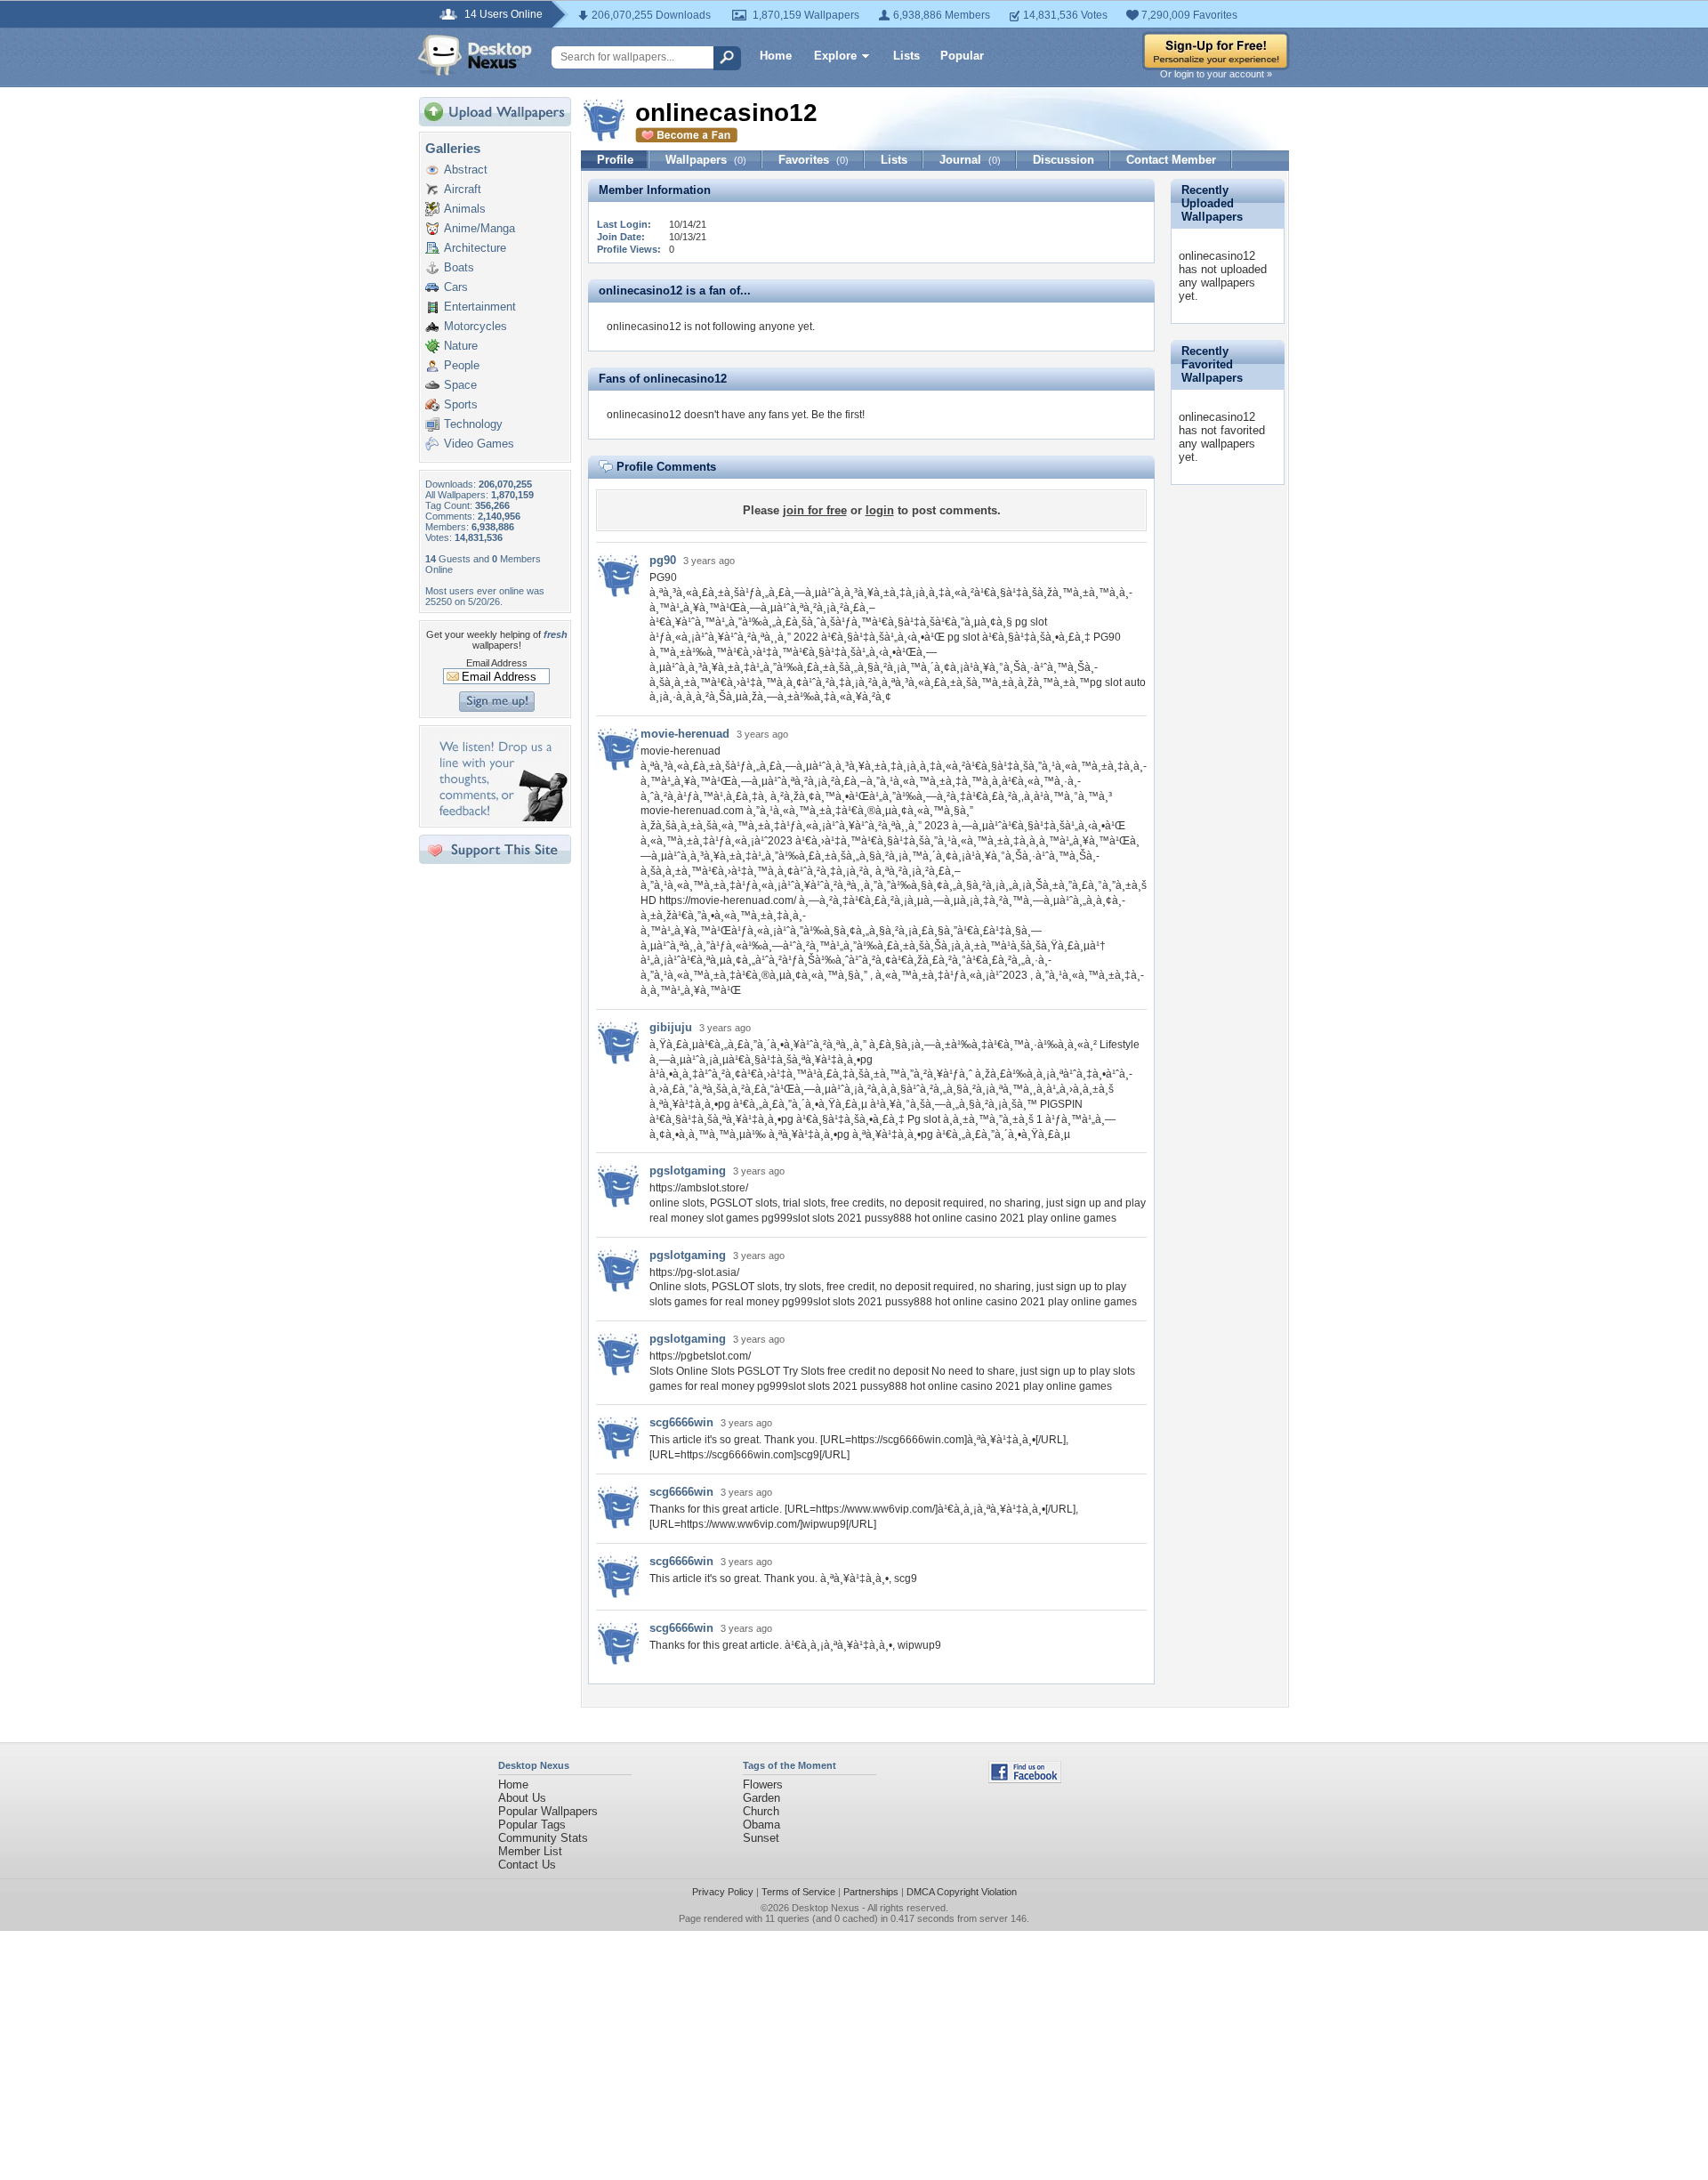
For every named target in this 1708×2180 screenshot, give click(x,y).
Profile (615, 160)
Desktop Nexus (826, 1908)
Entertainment (480, 307)
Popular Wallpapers (548, 1811)
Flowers (763, 1784)
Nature (461, 346)
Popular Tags (532, 1825)
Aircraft (463, 189)
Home (776, 56)
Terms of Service (798, 1892)
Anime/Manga (479, 228)
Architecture (475, 248)
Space (460, 385)
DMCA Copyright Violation (962, 1892)
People (462, 365)
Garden (761, 1798)
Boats (459, 267)
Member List (530, 1851)
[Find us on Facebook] (1025, 1779)
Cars (456, 287)
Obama (761, 1825)
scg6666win (681, 1422)
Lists (906, 56)
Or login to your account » (1216, 74)
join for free (815, 510)
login (880, 510)
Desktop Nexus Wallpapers (475, 55)
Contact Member (1171, 160)
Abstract (466, 170)
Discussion (1063, 160)
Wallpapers (706, 160)
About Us (522, 1798)
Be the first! (838, 415)
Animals (465, 209)
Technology (473, 424)
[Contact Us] (500, 817)
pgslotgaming (688, 1171)
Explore (835, 56)
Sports (461, 404)
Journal (970, 160)
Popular (962, 56)
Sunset (761, 1838)
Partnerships (871, 1892)
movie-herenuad (685, 734)
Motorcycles (475, 326)
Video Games (479, 444)
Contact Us (527, 1865)
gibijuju (671, 1027)
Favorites (814, 160)
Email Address (497, 663)
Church (761, 1811)
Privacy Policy (723, 1892)
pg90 (663, 560)
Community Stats (543, 1838)
